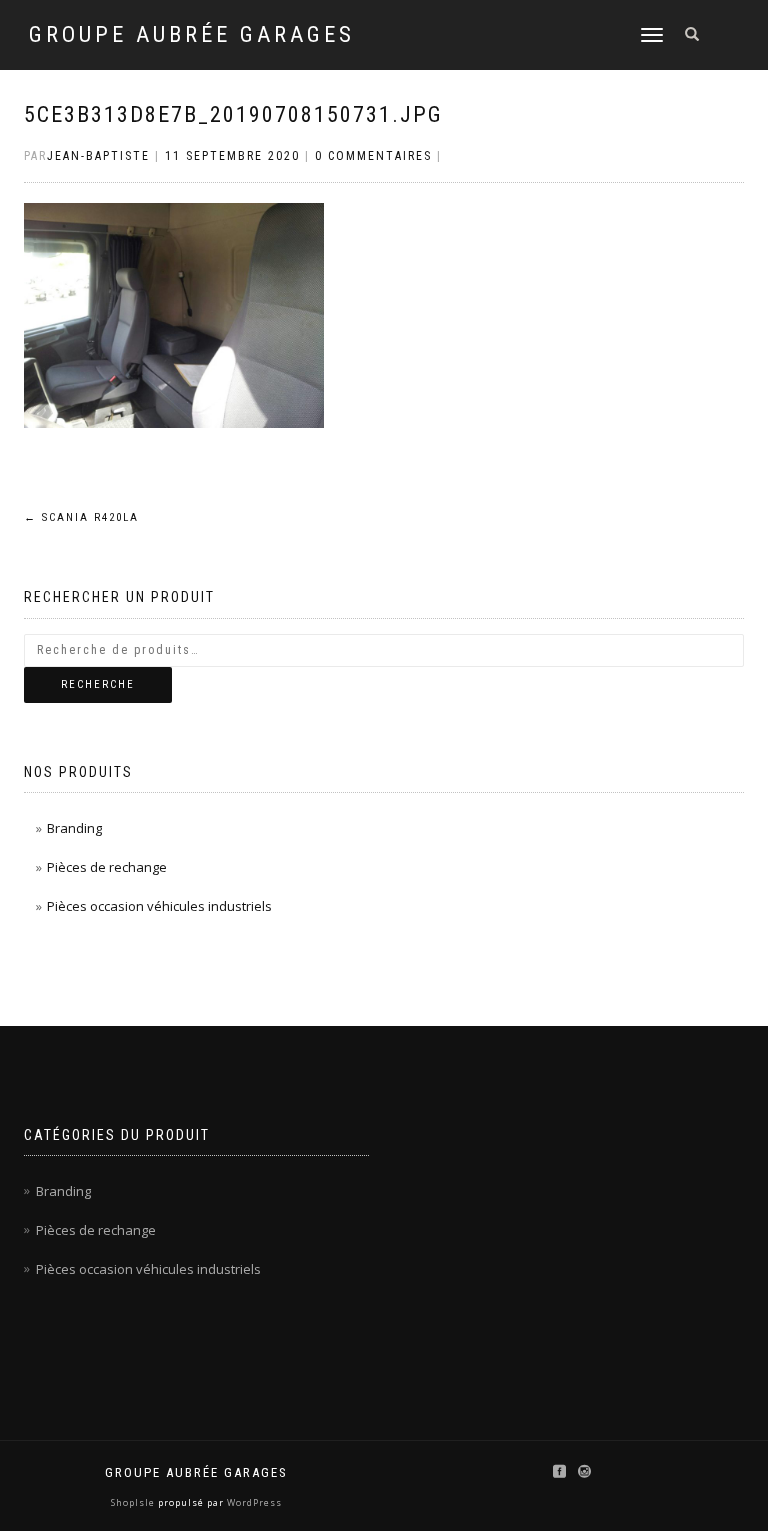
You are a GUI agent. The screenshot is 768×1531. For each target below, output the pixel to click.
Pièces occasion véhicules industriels (159, 906)
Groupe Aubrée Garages (192, 35)
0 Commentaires (373, 156)
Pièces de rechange (107, 867)
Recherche (98, 684)
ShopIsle (134, 1502)
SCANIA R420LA (81, 517)
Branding (74, 828)
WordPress (253, 1502)
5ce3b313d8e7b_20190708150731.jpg (233, 114)
